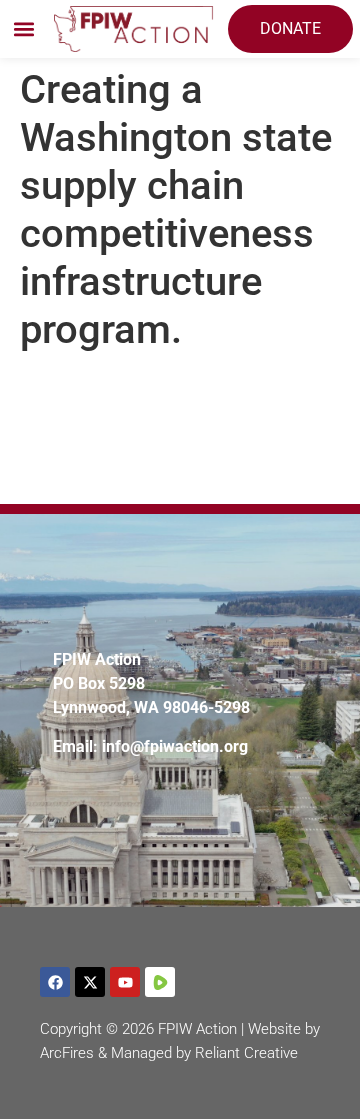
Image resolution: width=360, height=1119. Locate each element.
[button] (23, 29)
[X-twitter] (90, 982)
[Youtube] (125, 982)
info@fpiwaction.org (175, 746)
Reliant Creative (246, 1053)
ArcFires (67, 1053)
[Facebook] (55, 982)
